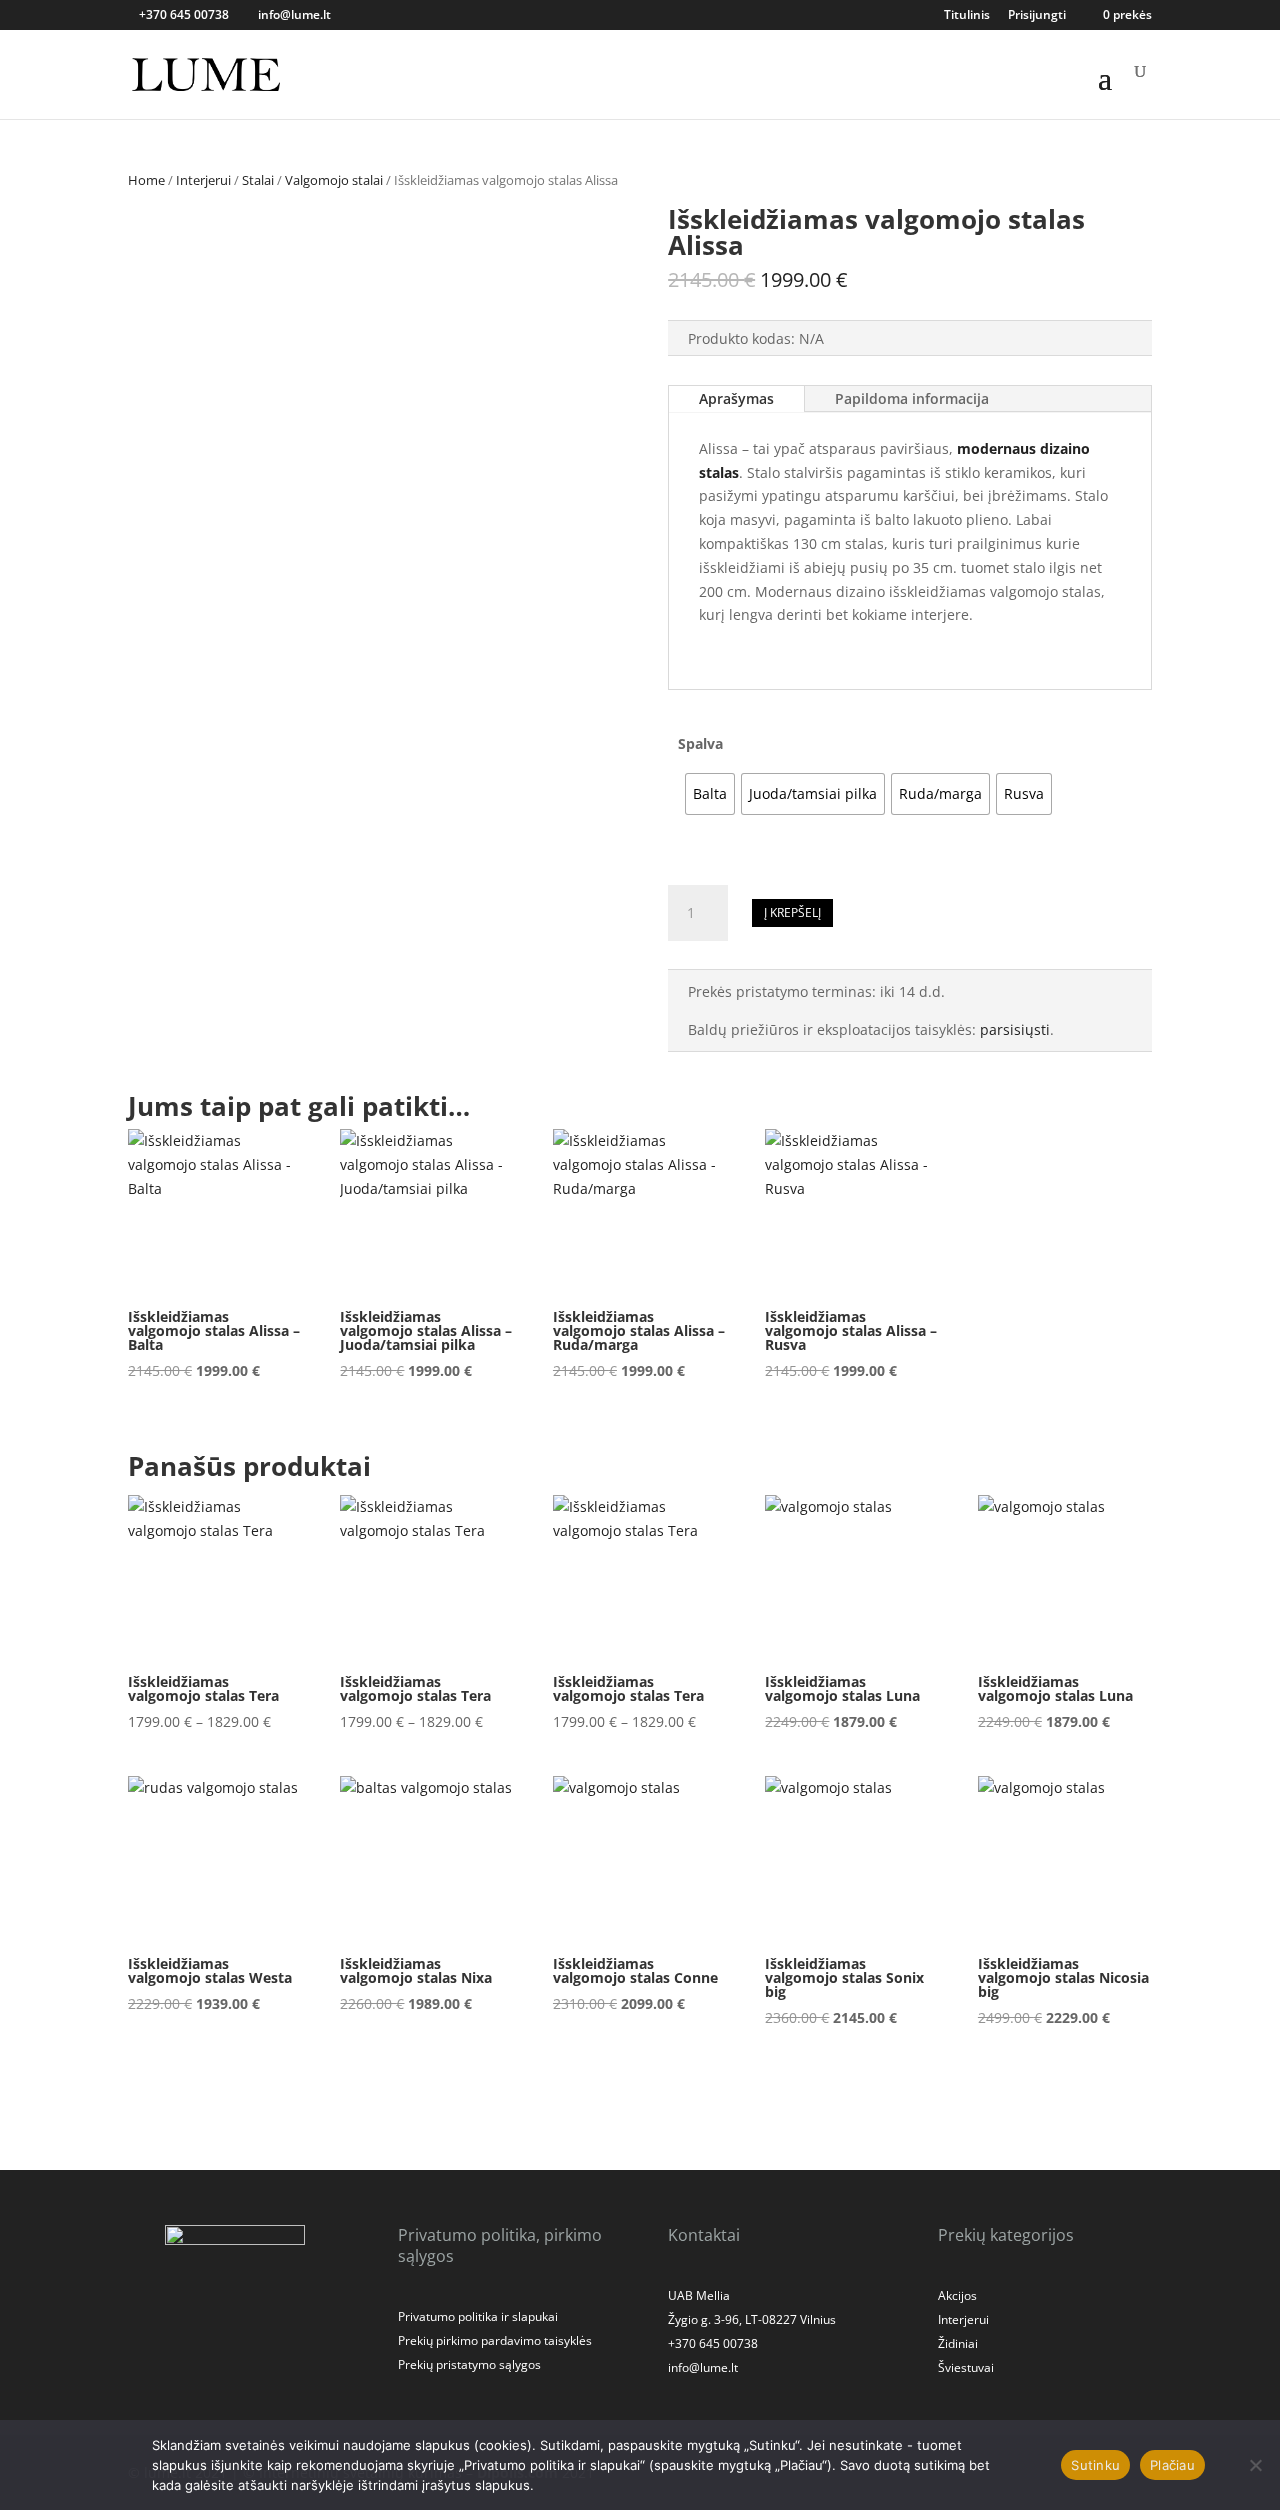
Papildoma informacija (912, 398)
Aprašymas (736, 398)
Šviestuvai (966, 2367)
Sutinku (1095, 2465)
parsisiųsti (1015, 1029)
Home (146, 180)
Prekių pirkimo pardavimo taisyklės (495, 2340)
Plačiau (1172, 2465)
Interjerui (203, 180)
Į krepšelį (792, 912)
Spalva (700, 743)
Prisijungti (1037, 16)
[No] (1255, 2465)
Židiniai (958, 2343)
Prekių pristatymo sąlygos (469, 2364)
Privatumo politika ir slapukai (478, 2316)
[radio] (710, 794)
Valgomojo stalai (334, 180)
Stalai (258, 180)
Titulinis (967, 16)
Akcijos (957, 2295)
